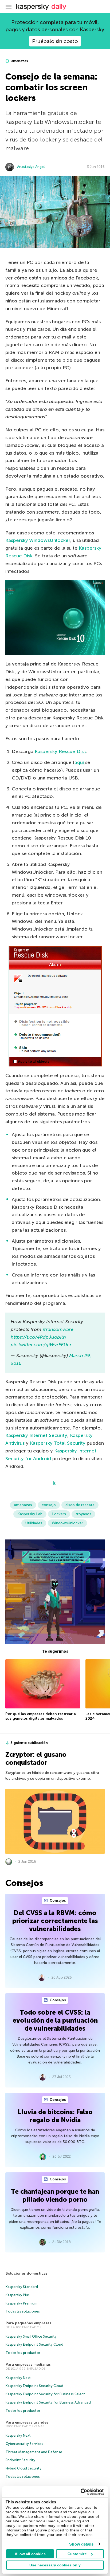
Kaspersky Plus (18, 2295)
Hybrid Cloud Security (23, 2468)
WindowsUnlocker (67, 1523)
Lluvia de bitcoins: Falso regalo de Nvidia (55, 2116)
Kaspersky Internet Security (36, 1435)
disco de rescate (80, 1505)
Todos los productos (23, 2353)
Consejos (57, 1901)
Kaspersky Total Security (58, 1443)
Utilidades (34, 1523)
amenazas (19, 61)
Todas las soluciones (23, 2311)
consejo (49, 1505)
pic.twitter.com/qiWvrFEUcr (41, 1345)
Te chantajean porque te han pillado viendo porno (55, 2195)
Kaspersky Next (18, 2378)
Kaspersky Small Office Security (31, 2336)
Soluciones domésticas (27, 2273)
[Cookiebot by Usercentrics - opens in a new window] (80, 2492)
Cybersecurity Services (24, 2444)
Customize (77, 2554)
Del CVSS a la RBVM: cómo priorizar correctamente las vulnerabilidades (55, 1921)
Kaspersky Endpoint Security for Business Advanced (48, 2402)
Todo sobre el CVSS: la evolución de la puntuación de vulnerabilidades (55, 2020)
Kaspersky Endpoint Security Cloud (34, 2344)
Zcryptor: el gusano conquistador (36, 1758)
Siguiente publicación (29, 1743)
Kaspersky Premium (21, 2303)
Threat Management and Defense (34, 2452)
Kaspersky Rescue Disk (60, 751)
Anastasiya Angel (31, 167)
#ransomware (58, 1329)
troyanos (83, 1514)
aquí (80, 762)
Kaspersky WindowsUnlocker (38, 540)
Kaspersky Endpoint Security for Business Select (45, 2394)
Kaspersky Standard (22, 2287)
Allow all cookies (30, 2554)
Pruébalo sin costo (55, 41)
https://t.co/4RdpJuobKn (38, 1337)
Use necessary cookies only (55, 2565)
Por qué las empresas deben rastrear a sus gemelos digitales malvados (41, 1716)
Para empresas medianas (28, 2364)
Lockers (59, 1514)
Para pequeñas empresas (28, 2323)
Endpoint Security (20, 2460)
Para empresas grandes (27, 2422)
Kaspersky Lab (30, 1514)
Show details (81, 2544)
